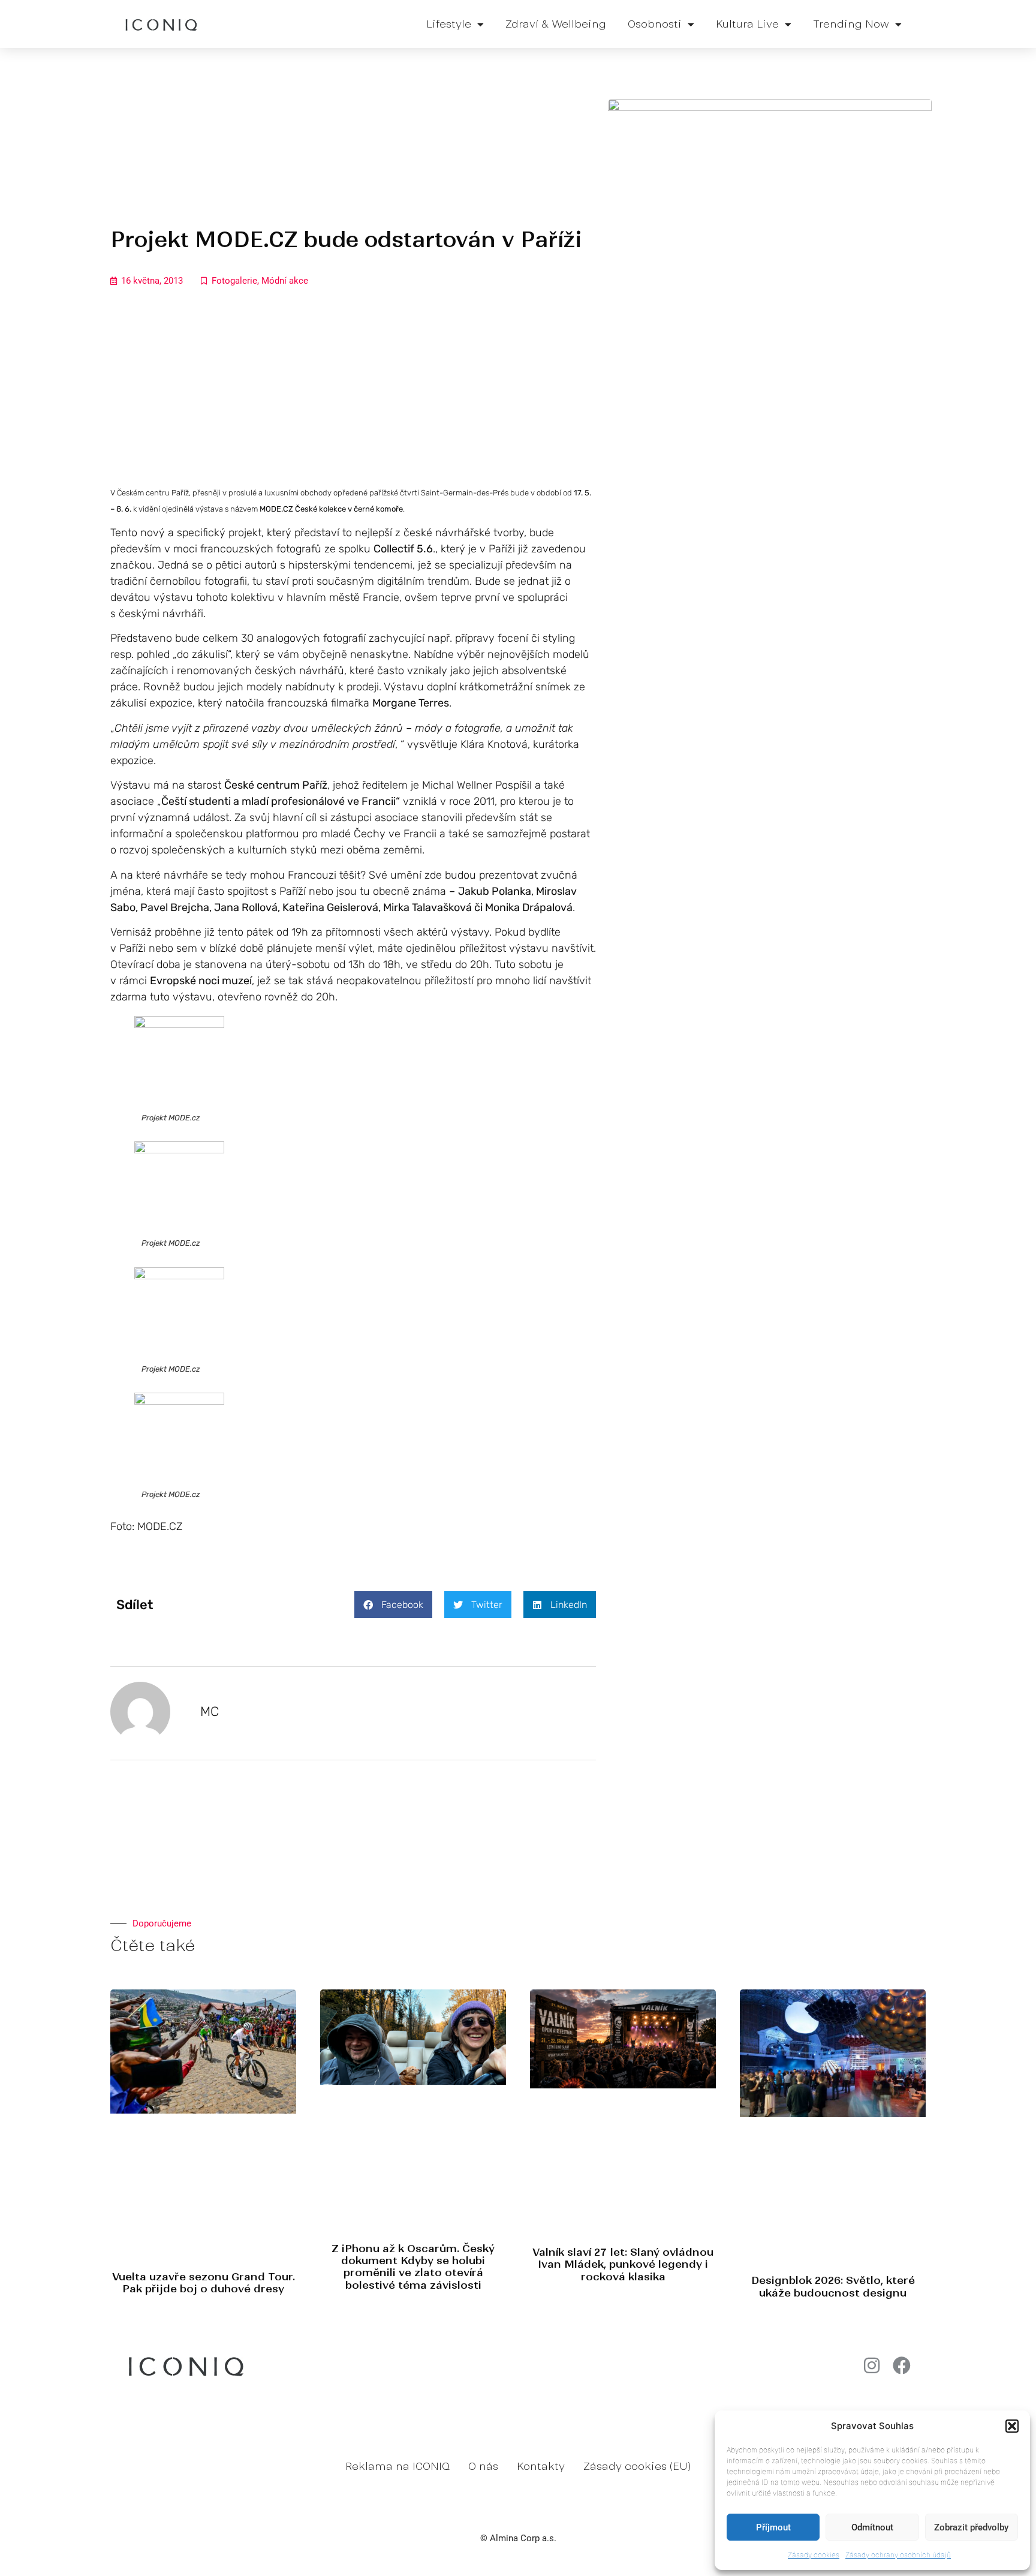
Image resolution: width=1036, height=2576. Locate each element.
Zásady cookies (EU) (637, 2466)
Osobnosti (655, 24)
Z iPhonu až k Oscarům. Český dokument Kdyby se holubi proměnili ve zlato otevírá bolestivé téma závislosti (413, 2267)
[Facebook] (902, 2365)
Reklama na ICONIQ (397, 2466)
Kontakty (541, 2466)
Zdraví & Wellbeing (556, 24)
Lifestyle (449, 24)
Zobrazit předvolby (971, 2527)
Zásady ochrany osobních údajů (898, 2555)
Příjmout (773, 2527)
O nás (483, 2466)
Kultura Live (747, 24)
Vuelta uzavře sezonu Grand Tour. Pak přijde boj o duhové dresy (204, 2283)
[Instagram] (872, 2365)
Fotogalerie (234, 281)
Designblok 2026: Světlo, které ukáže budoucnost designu (833, 2286)
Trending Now (851, 24)
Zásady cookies (814, 2555)
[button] (1012, 2426)
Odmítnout (872, 2527)
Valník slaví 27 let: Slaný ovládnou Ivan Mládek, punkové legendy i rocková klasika (623, 2264)
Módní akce (285, 281)
